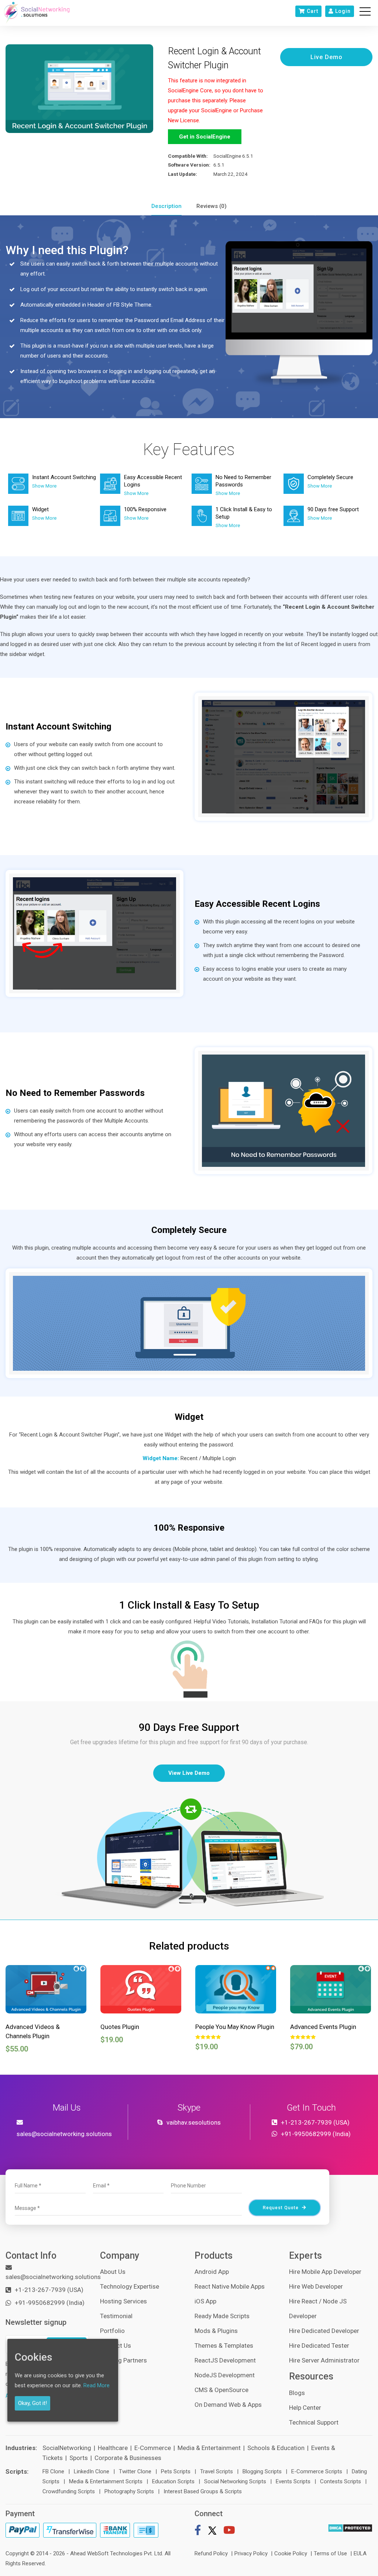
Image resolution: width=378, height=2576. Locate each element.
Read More (97, 2385)
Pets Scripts (176, 2471)
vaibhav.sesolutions (194, 2122)
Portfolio (112, 2331)
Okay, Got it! (32, 2403)
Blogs (297, 2393)
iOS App (205, 2301)
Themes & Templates (224, 2346)
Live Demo (327, 57)
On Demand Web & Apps (228, 2405)
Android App (212, 2272)
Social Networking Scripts (235, 2481)
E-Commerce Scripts (317, 2471)
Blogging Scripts (262, 2471)
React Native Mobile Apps (230, 2286)
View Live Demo (189, 1773)
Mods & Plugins (216, 2331)
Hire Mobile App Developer (325, 2272)
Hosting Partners (123, 2360)
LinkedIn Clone (92, 2471)
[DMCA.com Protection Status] (350, 2528)
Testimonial (116, 2316)
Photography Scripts (129, 2491)
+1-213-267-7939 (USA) (315, 2122)
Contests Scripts (341, 2481)
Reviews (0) (212, 206)
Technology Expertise (130, 2286)
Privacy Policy (251, 2553)
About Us (113, 2272)
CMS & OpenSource (221, 2390)
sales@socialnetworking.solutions (64, 2134)
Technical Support (314, 2422)
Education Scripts (173, 2481)
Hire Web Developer (316, 2286)
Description (166, 206)
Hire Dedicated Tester (319, 2346)
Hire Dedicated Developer (324, 2331)
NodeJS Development (225, 2375)
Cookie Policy (291, 2553)
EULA (360, 2553)
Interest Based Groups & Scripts (203, 2491)
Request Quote (281, 2208)
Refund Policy (211, 2553)
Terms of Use (330, 2553)
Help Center (305, 2408)
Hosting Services (123, 2301)
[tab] (166, 206)
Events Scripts (293, 2481)
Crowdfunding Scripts (69, 2491)
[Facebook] (198, 2532)
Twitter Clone (135, 2471)
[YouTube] (229, 2532)
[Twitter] (212, 2532)
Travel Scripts (217, 2471)
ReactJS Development (225, 2360)
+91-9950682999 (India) (316, 2134)
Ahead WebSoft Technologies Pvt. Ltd (116, 2553)
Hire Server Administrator (324, 2360)
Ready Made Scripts (222, 2316)
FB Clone (53, 2471)
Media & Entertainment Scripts (106, 2481)
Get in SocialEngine (205, 137)
